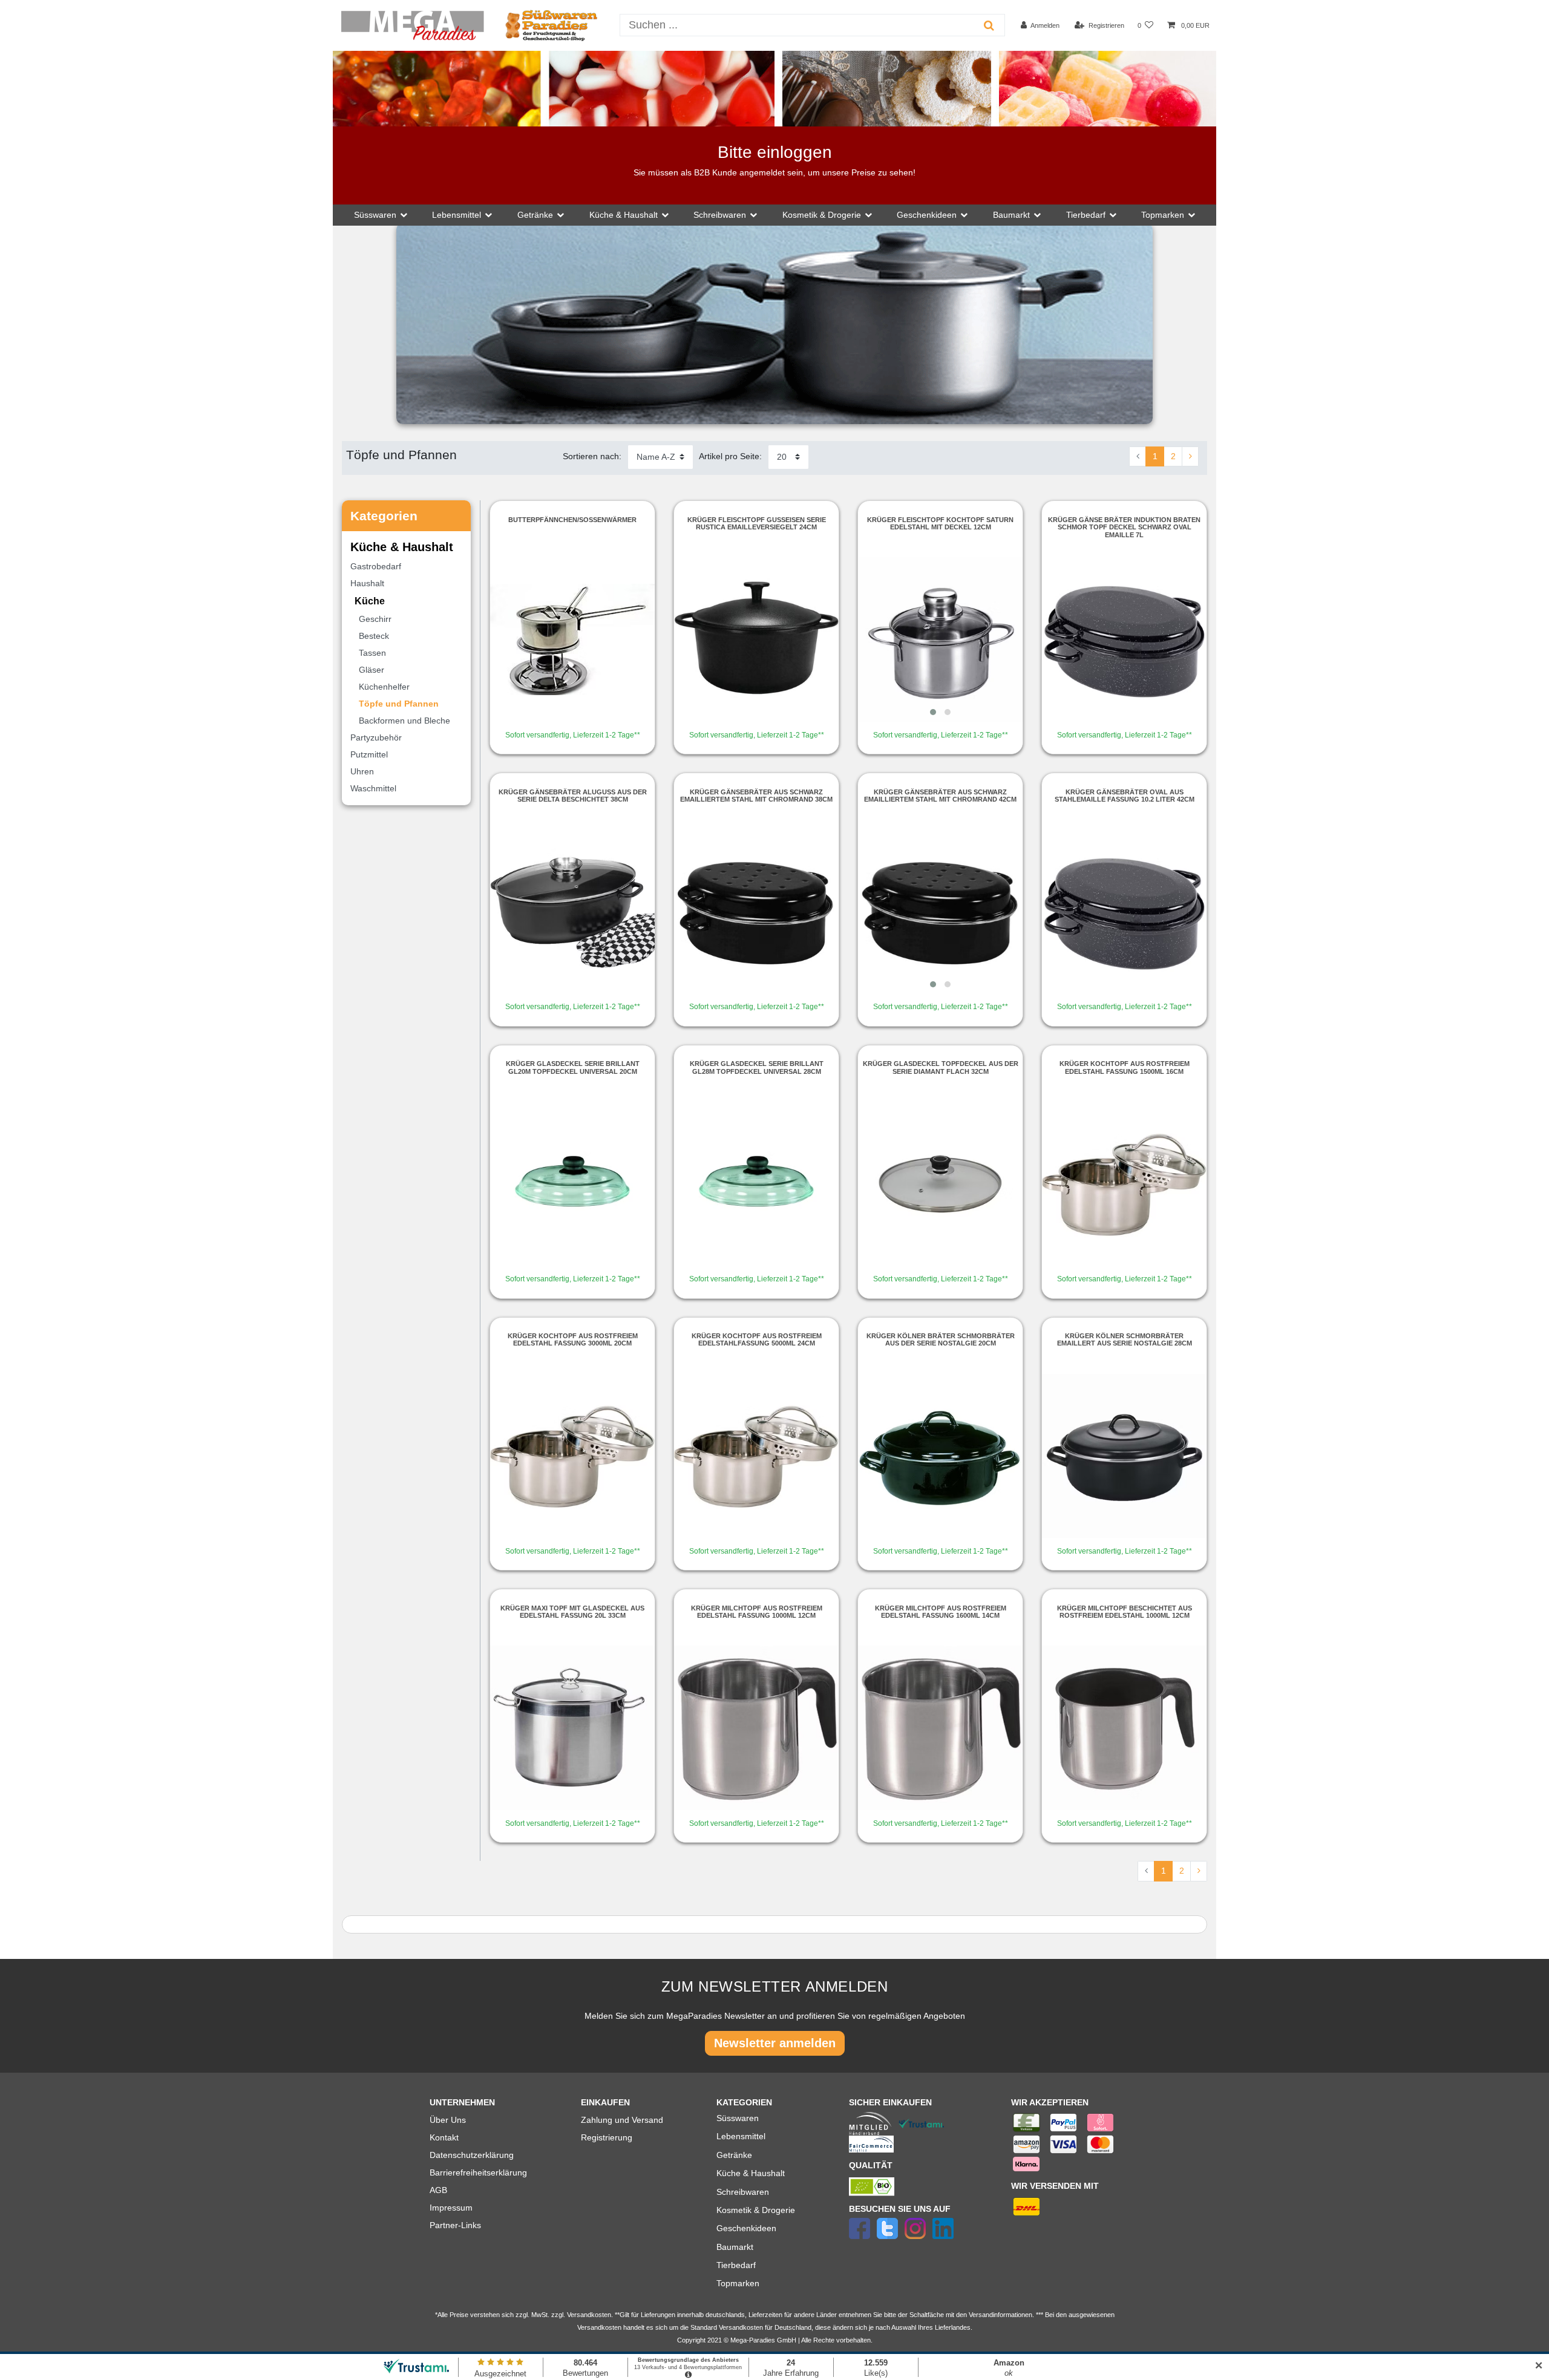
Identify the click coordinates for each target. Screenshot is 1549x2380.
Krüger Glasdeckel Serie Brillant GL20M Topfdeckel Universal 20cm (573, 1067)
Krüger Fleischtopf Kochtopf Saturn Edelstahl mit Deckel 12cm (940, 523)
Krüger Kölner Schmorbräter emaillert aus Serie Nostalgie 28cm (1125, 1339)
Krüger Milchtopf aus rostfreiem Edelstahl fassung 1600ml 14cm (941, 1612)
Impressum (451, 2208)
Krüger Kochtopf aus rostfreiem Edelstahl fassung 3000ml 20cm (573, 1339)
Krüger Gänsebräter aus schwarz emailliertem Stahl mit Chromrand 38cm (756, 796)
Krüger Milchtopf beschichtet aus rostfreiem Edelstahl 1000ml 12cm (1125, 1612)
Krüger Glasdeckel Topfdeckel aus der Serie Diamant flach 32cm (941, 1067)
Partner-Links (455, 2225)
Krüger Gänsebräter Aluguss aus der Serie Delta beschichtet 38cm (573, 796)
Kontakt (444, 2137)
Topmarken (738, 2283)
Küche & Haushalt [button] (624, 215)
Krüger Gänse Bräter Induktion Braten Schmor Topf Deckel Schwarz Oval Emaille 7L (1124, 527)
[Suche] (989, 25)
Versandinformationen (1000, 2315)
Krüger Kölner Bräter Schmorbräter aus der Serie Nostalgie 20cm (941, 1339)
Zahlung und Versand (622, 2120)
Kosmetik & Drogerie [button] (822, 215)
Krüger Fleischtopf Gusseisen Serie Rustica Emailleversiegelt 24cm (757, 523)
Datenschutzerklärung (472, 2155)
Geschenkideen (746, 2228)
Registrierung (607, 2137)
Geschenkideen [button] (927, 215)
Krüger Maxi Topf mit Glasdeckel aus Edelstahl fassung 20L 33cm (572, 1612)
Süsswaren (738, 2118)
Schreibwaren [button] (720, 215)
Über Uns (448, 2120)
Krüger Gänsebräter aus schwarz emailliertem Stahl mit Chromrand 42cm (940, 796)
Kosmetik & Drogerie (756, 2210)
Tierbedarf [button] (1086, 215)
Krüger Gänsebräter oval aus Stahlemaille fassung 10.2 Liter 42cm (1125, 796)
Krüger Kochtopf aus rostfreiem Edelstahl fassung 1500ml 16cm (1125, 1067)
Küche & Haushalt (751, 2173)
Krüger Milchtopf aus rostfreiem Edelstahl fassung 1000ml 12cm (757, 1612)
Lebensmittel (741, 2136)
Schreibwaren (743, 2192)
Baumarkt (735, 2247)
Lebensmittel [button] (457, 215)
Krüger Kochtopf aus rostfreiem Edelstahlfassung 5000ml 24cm (757, 1339)
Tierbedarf (736, 2265)
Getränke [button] (535, 215)
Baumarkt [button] (1011, 215)
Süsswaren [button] (375, 215)
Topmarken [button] (1163, 215)
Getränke (734, 2155)
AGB (438, 2190)
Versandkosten (741, 2327)
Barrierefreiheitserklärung (478, 2172)
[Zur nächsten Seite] (1190, 457)
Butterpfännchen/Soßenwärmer (572, 520)
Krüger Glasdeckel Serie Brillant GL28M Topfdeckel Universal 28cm (757, 1067)
